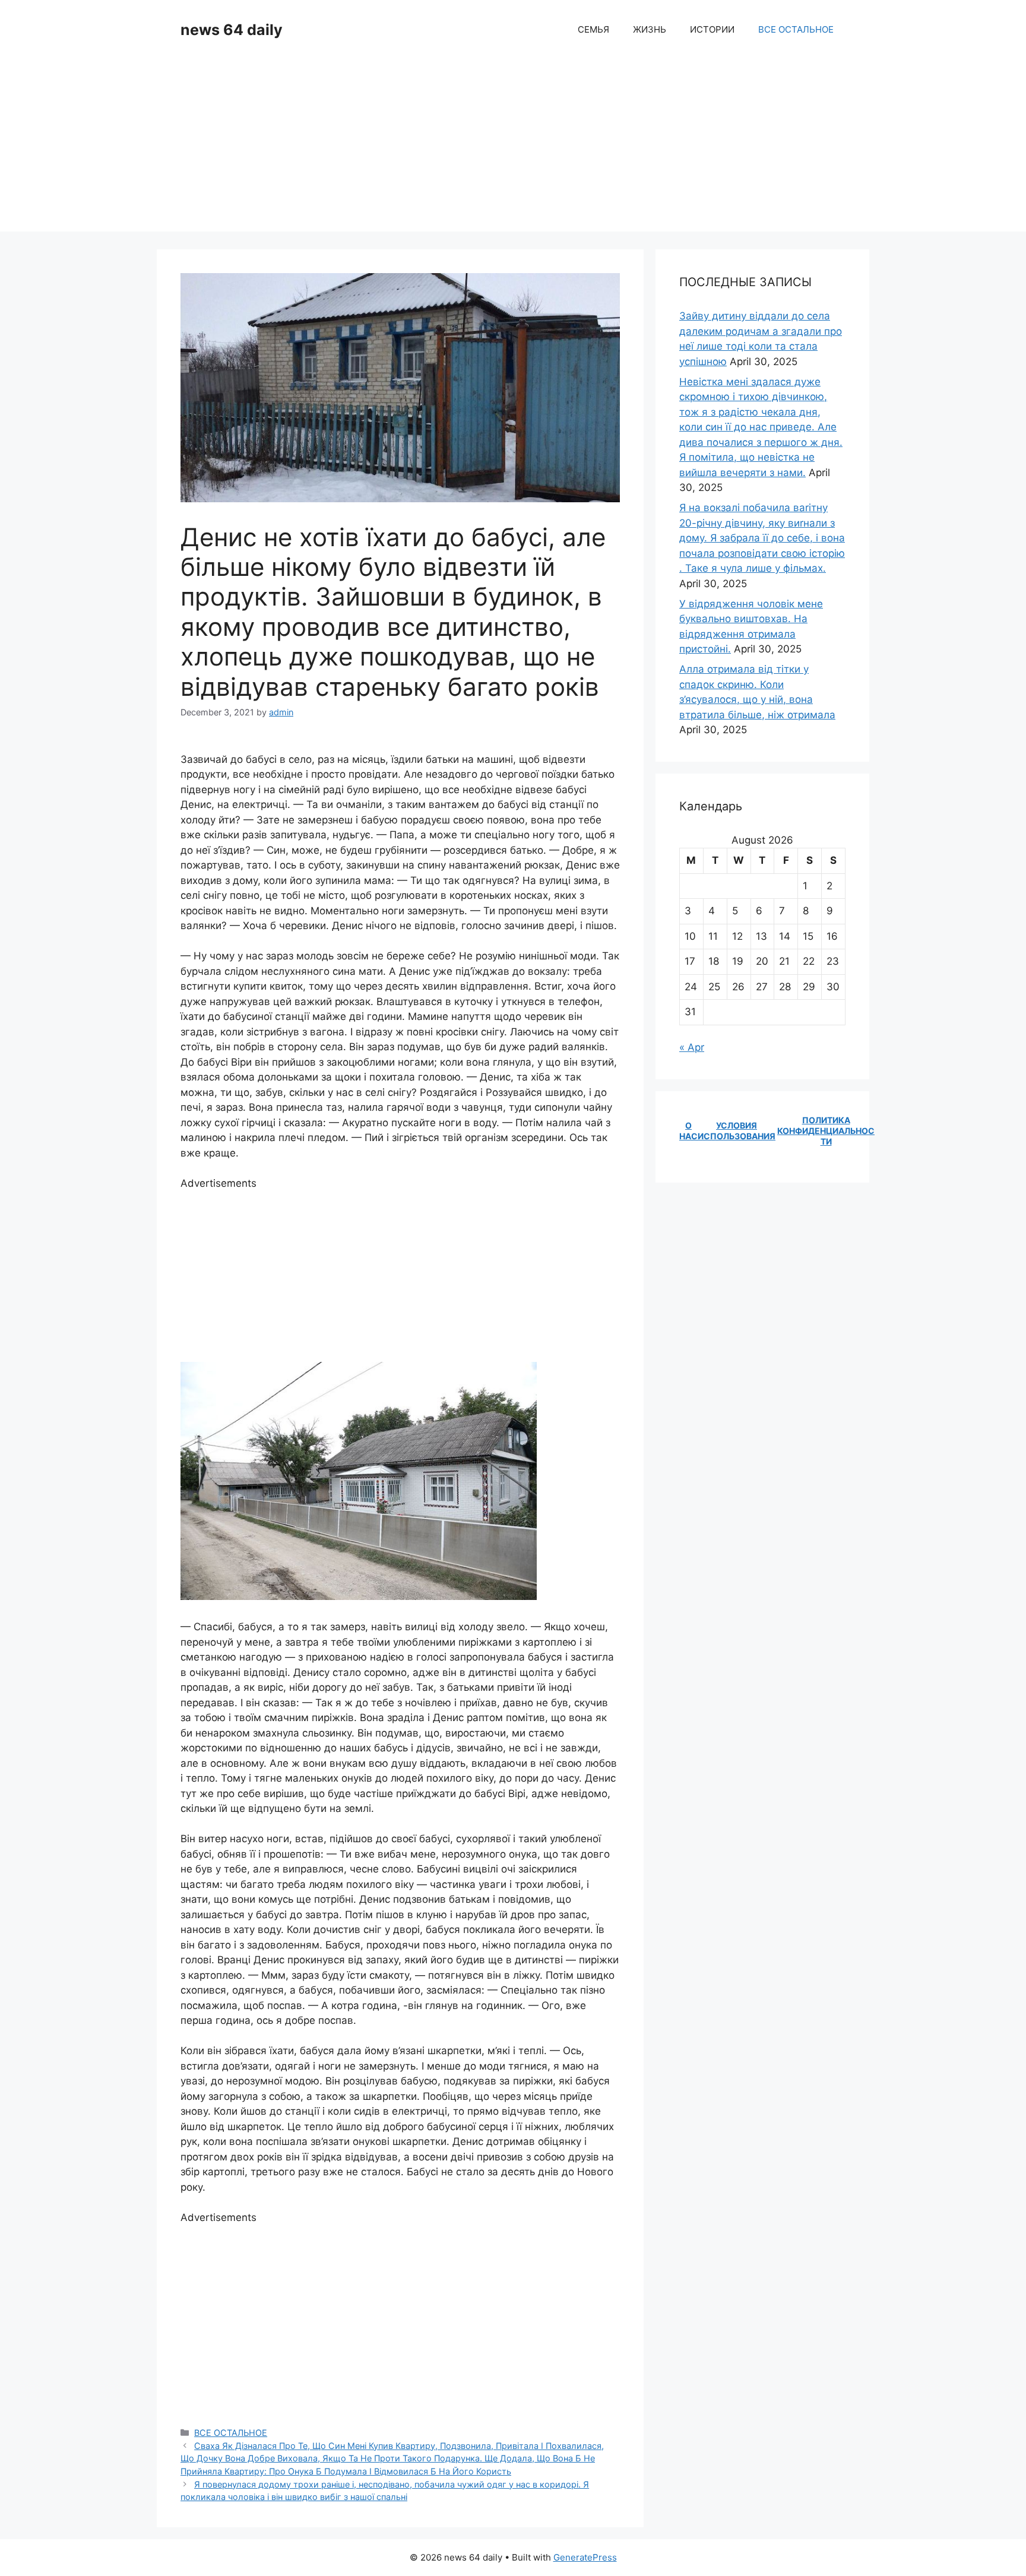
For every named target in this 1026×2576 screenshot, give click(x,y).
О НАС (688, 1131)
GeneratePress (585, 2557)
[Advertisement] (513, 148)
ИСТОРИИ (712, 29)
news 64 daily (232, 30)
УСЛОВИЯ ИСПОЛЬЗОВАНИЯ (737, 1131)
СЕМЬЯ (593, 29)
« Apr (692, 1047)
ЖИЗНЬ (650, 29)
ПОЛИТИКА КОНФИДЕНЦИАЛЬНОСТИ (826, 1131)
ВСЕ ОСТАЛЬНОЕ (796, 29)
